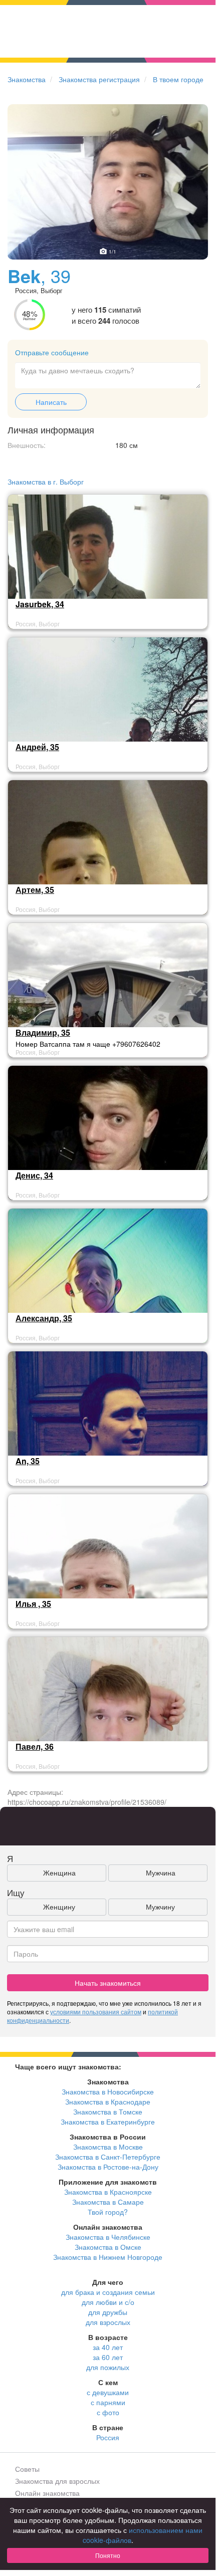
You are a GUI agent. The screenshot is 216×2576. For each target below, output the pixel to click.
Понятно (108, 2555)
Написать (51, 402)
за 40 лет (108, 2347)
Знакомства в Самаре (108, 2202)
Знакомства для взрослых (57, 2481)
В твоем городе (178, 79)
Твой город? (108, 2212)
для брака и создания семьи (108, 2292)
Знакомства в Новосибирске (108, 2091)
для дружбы (108, 2312)
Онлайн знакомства (47, 2493)
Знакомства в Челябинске (108, 2237)
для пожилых (108, 2367)
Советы (27, 2469)
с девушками (108, 2392)
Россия (108, 2437)
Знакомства (27, 79)
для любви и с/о (108, 2302)
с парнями (108, 2402)
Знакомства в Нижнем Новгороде (108, 2257)
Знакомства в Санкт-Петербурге (108, 2157)
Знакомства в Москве (108, 2147)
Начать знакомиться (108, 1983)
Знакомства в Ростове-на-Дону (108, 2167)
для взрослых (108, 2322)
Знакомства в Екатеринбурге (108, 2122)
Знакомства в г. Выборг (46, 482)
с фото (108, 2412)
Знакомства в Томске (108, 2112)
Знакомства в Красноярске (108, 2192)
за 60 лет (108, 2357)
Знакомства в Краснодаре (108, 2101)
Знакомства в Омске (108, 2247)
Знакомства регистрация (99, 79)
